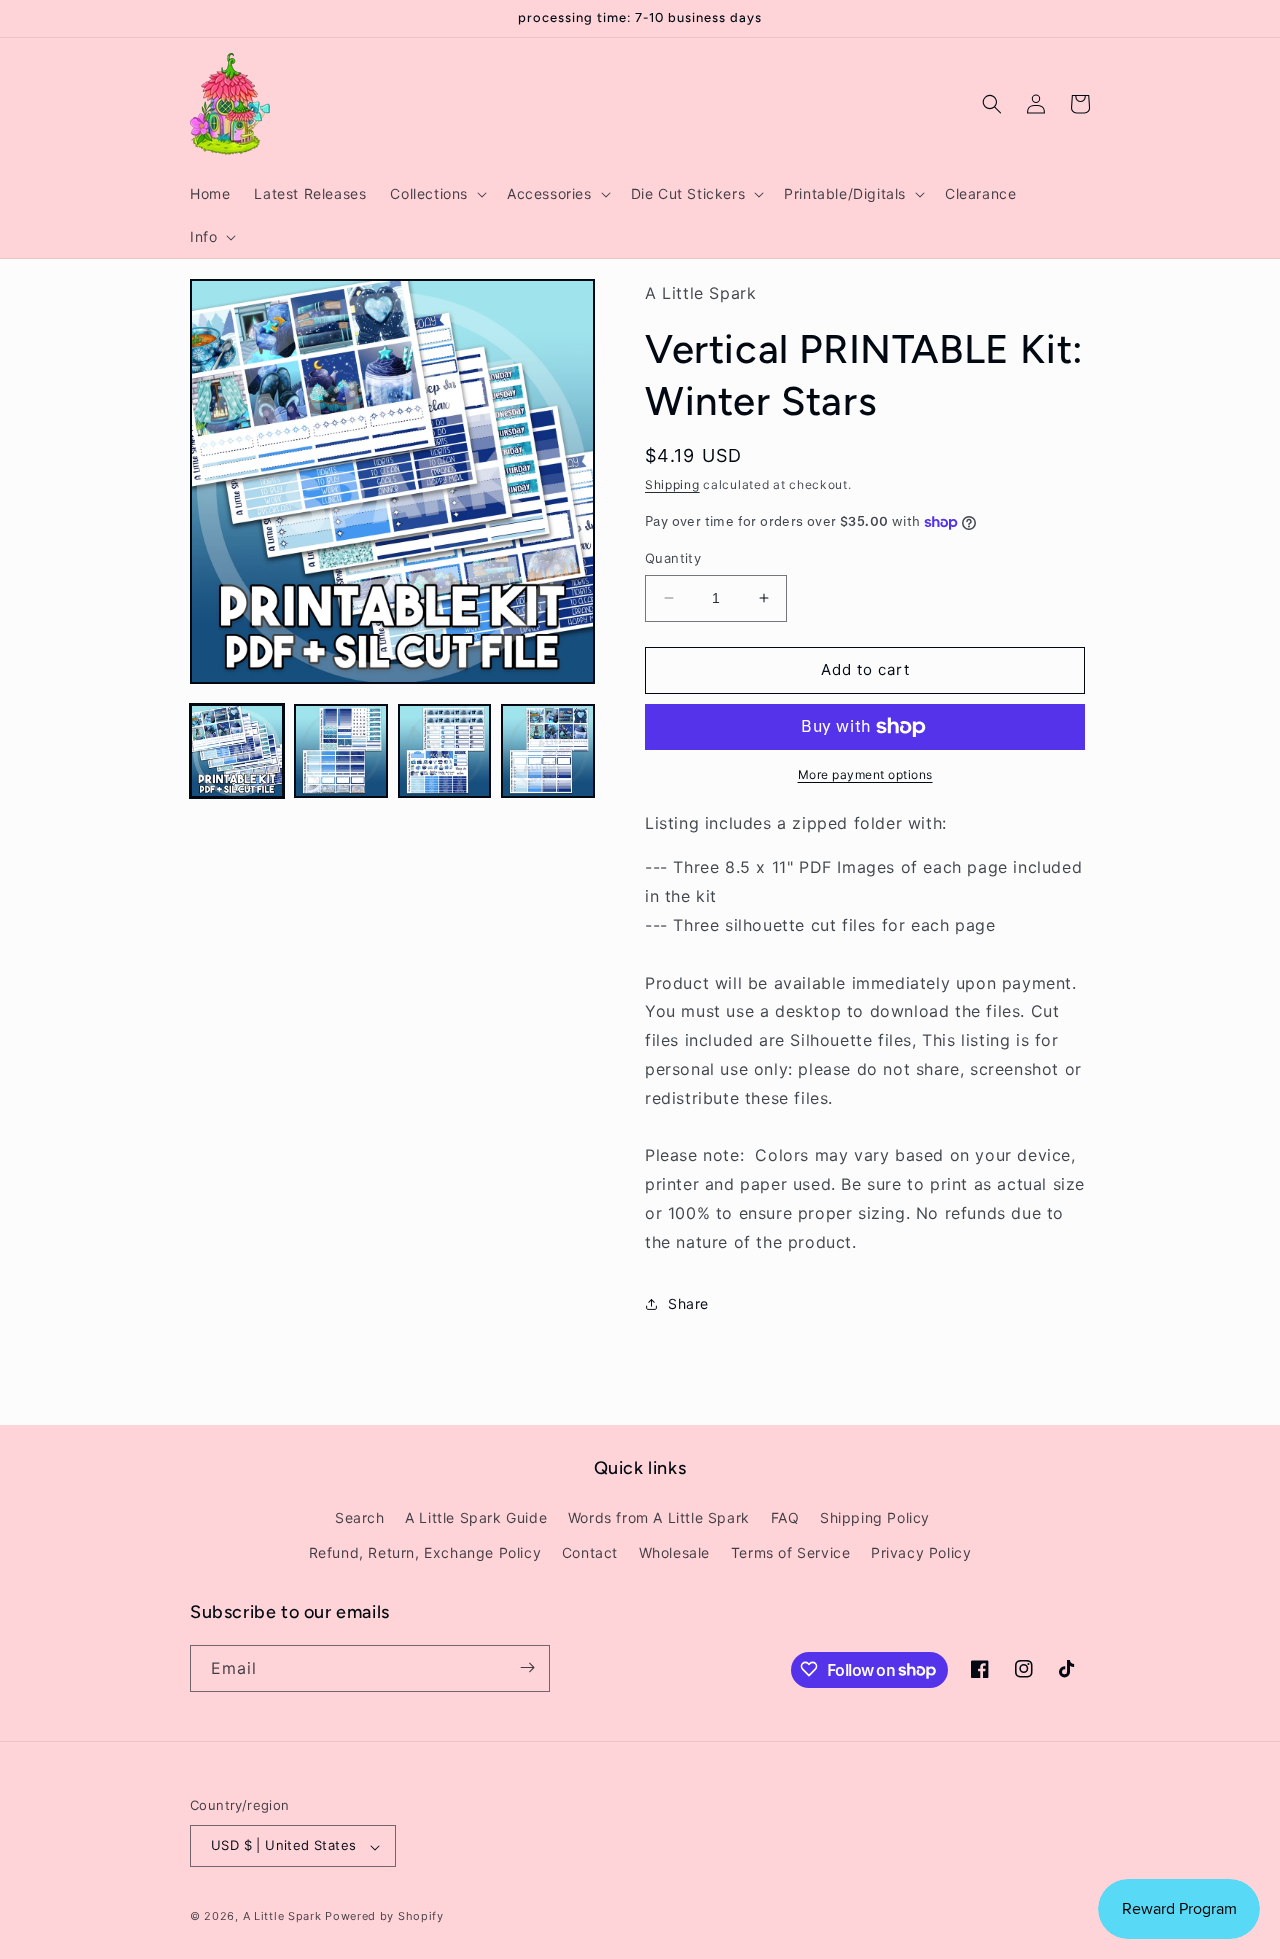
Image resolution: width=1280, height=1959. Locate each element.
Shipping (672, 484)
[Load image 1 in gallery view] (237, 751)
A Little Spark (282, 1917)
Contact (590, 1553)
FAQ (785, 1517)
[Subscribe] (527, 1667)
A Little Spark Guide (476, 1517)
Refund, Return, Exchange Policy (425, 1553)
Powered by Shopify (384, 1917)
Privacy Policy (921, 1553)
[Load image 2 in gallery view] (341, 751)
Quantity (673, 558)
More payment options (865, 774)
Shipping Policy (875, 1517)
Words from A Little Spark (659, 1517)
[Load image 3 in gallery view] (445, 751)
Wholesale (674, 1553)
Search (360, 1517)
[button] (436, 194)
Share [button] (688, 1303)
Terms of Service (791, 1553)
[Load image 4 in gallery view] (548, 751)
